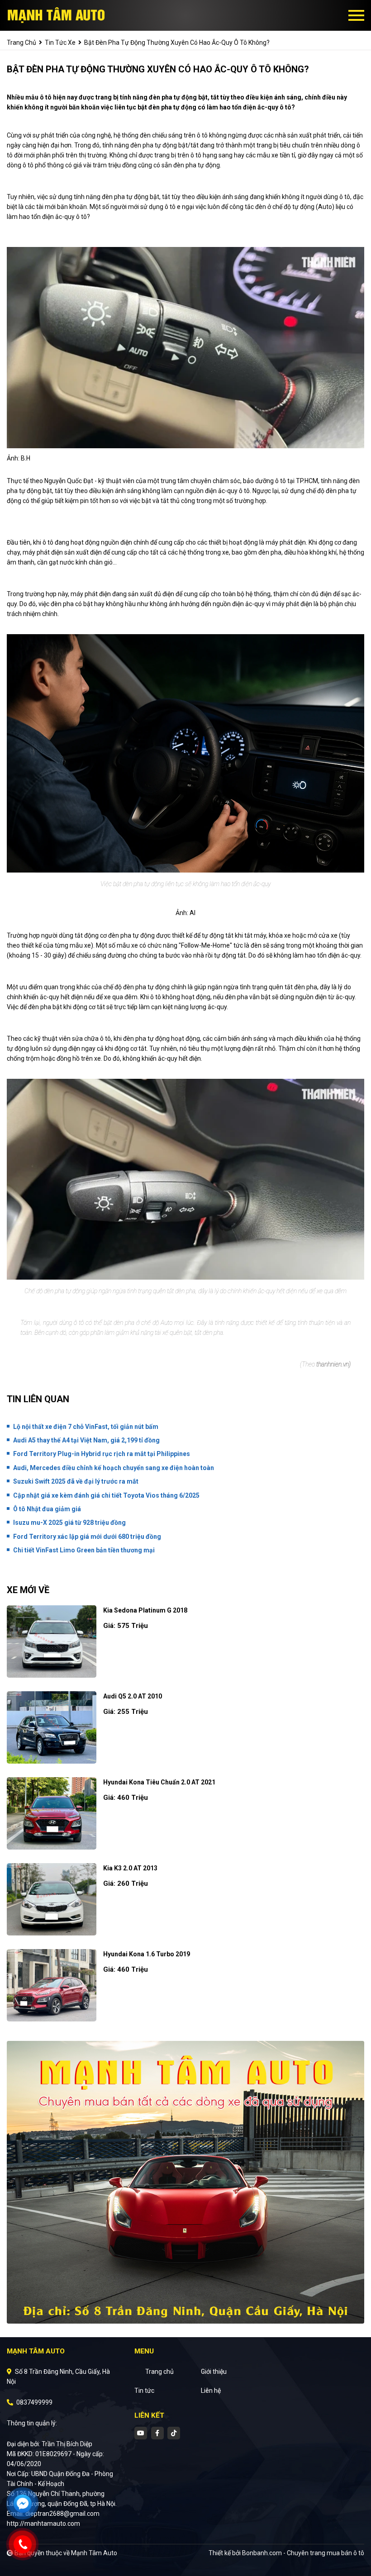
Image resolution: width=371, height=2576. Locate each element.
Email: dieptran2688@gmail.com (53, 2514)
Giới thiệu (214, 2372)
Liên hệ (211, 2391)
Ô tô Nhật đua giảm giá (47, 1509)
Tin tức (144, 2391)
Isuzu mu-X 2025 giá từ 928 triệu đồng (69, 1523)
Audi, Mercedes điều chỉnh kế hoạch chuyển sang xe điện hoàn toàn (114, 1468)
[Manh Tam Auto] (57, 15)
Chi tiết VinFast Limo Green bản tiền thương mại (84, 1550)
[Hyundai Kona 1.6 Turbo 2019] (52, 1985)
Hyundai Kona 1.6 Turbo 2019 (147, 1954)
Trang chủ (159, 2372)
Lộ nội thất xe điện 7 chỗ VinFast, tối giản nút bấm (86, 1427)
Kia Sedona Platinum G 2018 (145, 1610)
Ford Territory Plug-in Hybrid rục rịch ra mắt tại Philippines (102, 1454)
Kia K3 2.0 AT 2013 (130, 1868)
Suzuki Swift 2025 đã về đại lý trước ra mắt (76, 1481)
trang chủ (21, 43)
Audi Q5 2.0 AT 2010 (133, 1696)
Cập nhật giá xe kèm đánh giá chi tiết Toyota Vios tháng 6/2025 (106, 1495)
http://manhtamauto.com (43, 2524)
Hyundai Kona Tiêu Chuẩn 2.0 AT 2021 (159, 1782)
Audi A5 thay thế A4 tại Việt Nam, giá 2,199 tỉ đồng (86, 1440)
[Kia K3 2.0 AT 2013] (52, 1899)
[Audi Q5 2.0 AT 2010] (52, 1727)
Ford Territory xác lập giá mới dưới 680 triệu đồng (87, 1537)
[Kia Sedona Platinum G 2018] (52, 1641)
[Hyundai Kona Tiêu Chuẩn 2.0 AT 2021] (52, 1813)
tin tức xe (60, 43)
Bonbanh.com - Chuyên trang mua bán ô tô (303, 2553)
